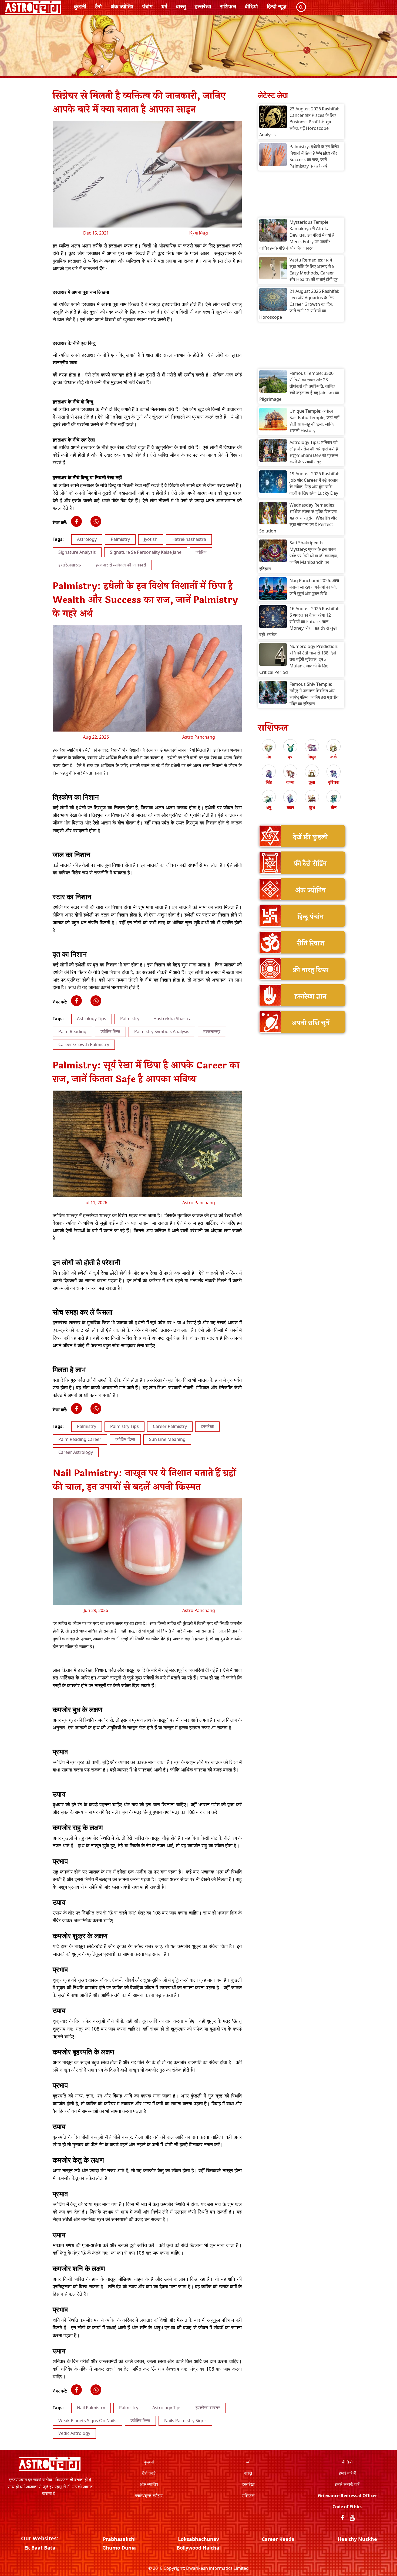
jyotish (151, 539)
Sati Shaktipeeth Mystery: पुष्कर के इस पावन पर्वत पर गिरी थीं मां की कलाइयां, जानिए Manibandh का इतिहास (299, 556)
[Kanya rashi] (290, 773)
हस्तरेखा (203, 6)
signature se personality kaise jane (146, 552)
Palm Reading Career (80, 1439)
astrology (87, 539)
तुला (312, 782)
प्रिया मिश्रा (199, 233)
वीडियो (251, 6)
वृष (290, 757)
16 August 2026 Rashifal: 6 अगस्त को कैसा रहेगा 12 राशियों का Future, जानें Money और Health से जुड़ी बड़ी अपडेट (299, 622)
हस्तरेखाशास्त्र (70, 565)
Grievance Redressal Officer (347, 2496)
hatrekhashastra (189, 539)
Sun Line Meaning (167, 1439)
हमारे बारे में (347, 2473)
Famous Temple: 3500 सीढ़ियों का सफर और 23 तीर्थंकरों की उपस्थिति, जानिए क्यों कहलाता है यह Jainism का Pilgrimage (299, 386)
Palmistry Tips (125, 1426)
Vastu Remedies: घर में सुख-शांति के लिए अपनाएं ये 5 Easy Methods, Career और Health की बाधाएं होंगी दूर (314, 270)
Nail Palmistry (91, 2408)
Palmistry (130, 1019)
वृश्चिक (334, 782)
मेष (269, 757)
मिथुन (312, 757)
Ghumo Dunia (119, 2548)
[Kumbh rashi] (312, 799)
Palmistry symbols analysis (162, 1031)
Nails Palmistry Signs (185, 2421)
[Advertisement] (301, 195)
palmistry (120, 539)
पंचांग (147, 6)
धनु (269, 807)
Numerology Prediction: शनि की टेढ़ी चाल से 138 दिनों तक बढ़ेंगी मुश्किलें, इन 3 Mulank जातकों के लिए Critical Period (299, 659)
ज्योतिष (201, 552)
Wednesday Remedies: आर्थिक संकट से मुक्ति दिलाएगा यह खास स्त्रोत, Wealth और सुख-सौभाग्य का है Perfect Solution (298, 518)
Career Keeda (278, 2539)
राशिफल (228, 6)
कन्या (290, 782)
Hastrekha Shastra (172, 1019)
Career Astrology (76, 1452)
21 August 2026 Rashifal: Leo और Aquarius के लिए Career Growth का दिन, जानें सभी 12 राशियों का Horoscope (299, 304)
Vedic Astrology (74, 2433)
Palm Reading (72, 1031)
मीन (334, 807)
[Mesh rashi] (269, 748)
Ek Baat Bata (40, 2548)
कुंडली (80, 6)
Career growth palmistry (84, 1044)
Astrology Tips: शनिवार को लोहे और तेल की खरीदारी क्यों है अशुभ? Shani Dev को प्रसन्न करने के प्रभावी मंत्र (314, 452)
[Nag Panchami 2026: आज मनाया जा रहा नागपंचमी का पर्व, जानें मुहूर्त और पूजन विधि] (273, 589)
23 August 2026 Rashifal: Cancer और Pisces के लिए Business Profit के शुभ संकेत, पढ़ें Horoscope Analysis (299, 122)
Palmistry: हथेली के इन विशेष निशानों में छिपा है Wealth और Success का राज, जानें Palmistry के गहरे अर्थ (314, 156)
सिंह (269, 782)
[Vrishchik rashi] (334, 773)
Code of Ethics (347, 2507)
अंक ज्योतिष (122, 6)
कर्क (334, 757)
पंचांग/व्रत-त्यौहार (149, 2496)
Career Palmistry (170, 1426)
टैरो (98, 6)
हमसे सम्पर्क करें (347, 2484)
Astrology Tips (92, 1019)
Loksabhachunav (198, 2539)
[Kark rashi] (334, 748)
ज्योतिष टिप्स (110, 1031)
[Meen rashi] (334, 799)
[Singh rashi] (269, 773)
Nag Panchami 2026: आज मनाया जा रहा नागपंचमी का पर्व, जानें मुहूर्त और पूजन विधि (314, 587)
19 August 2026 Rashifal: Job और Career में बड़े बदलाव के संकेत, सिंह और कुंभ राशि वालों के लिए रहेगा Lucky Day (314, 483)
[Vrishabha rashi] (290, 748)
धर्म (164, 6)
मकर (290, 807)
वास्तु (181, 6)
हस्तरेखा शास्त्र (208, 2408)
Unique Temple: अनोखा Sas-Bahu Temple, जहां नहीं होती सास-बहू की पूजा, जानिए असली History (314, 421)
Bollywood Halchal (199, 2548)
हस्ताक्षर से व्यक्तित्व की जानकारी (121, 565)
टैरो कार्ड (149, 2473)
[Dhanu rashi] (269, 799)
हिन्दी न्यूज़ (277, 6)
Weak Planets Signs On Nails (87, 2421)
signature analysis (77, 552)
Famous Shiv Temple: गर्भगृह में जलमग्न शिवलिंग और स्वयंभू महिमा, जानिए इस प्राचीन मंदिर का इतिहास (314, 694)
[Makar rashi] (290, 799)
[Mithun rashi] (312, 748)
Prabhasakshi (119, 2539)
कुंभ (312, 807)
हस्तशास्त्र (212, 1031)
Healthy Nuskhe (357, 2539)
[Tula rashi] (312, 773)
